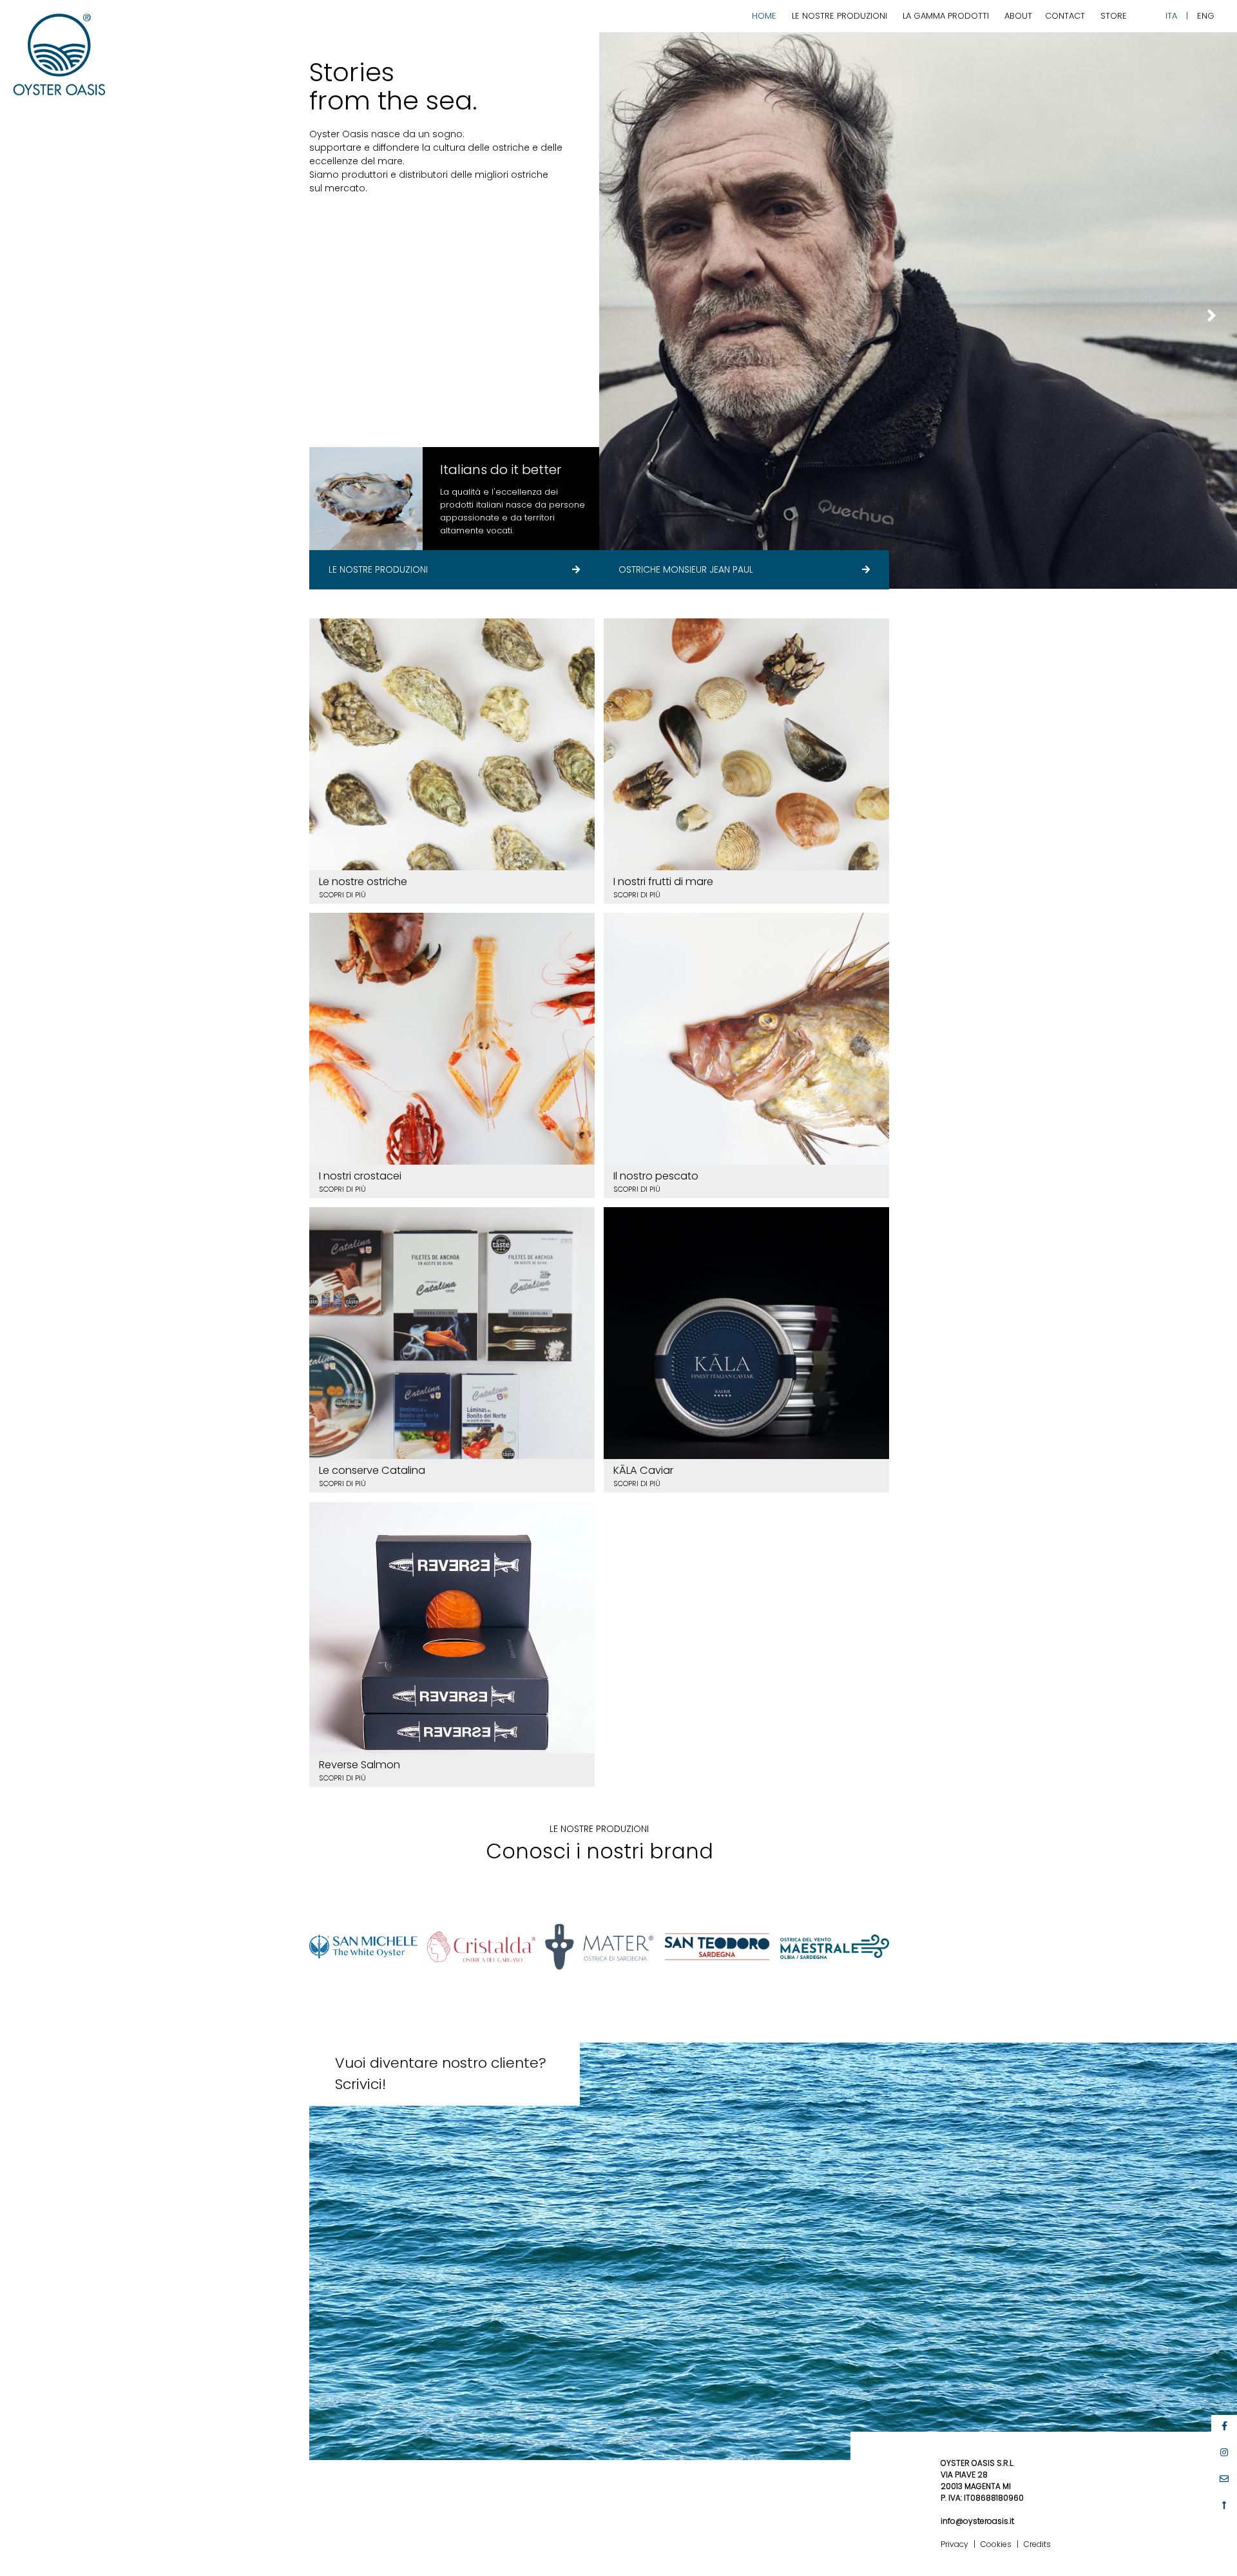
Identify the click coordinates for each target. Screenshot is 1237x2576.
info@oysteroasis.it (977, 2521)
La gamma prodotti (946, 16)
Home (764, 16)
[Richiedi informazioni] (1224, 2479)
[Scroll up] (1224, 2505)
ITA (1171, 16)
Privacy (954, 2544)
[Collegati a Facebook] (1224, 2426)
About (1018, 16)
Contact (1065, 16)
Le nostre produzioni (839, 16)
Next (1211, 316)
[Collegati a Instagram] (1224, 2452)
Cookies (996, 2544)
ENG (1206, 16)
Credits (1037, 2544)
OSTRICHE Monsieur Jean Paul (686, 569)
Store (1114, 16)
